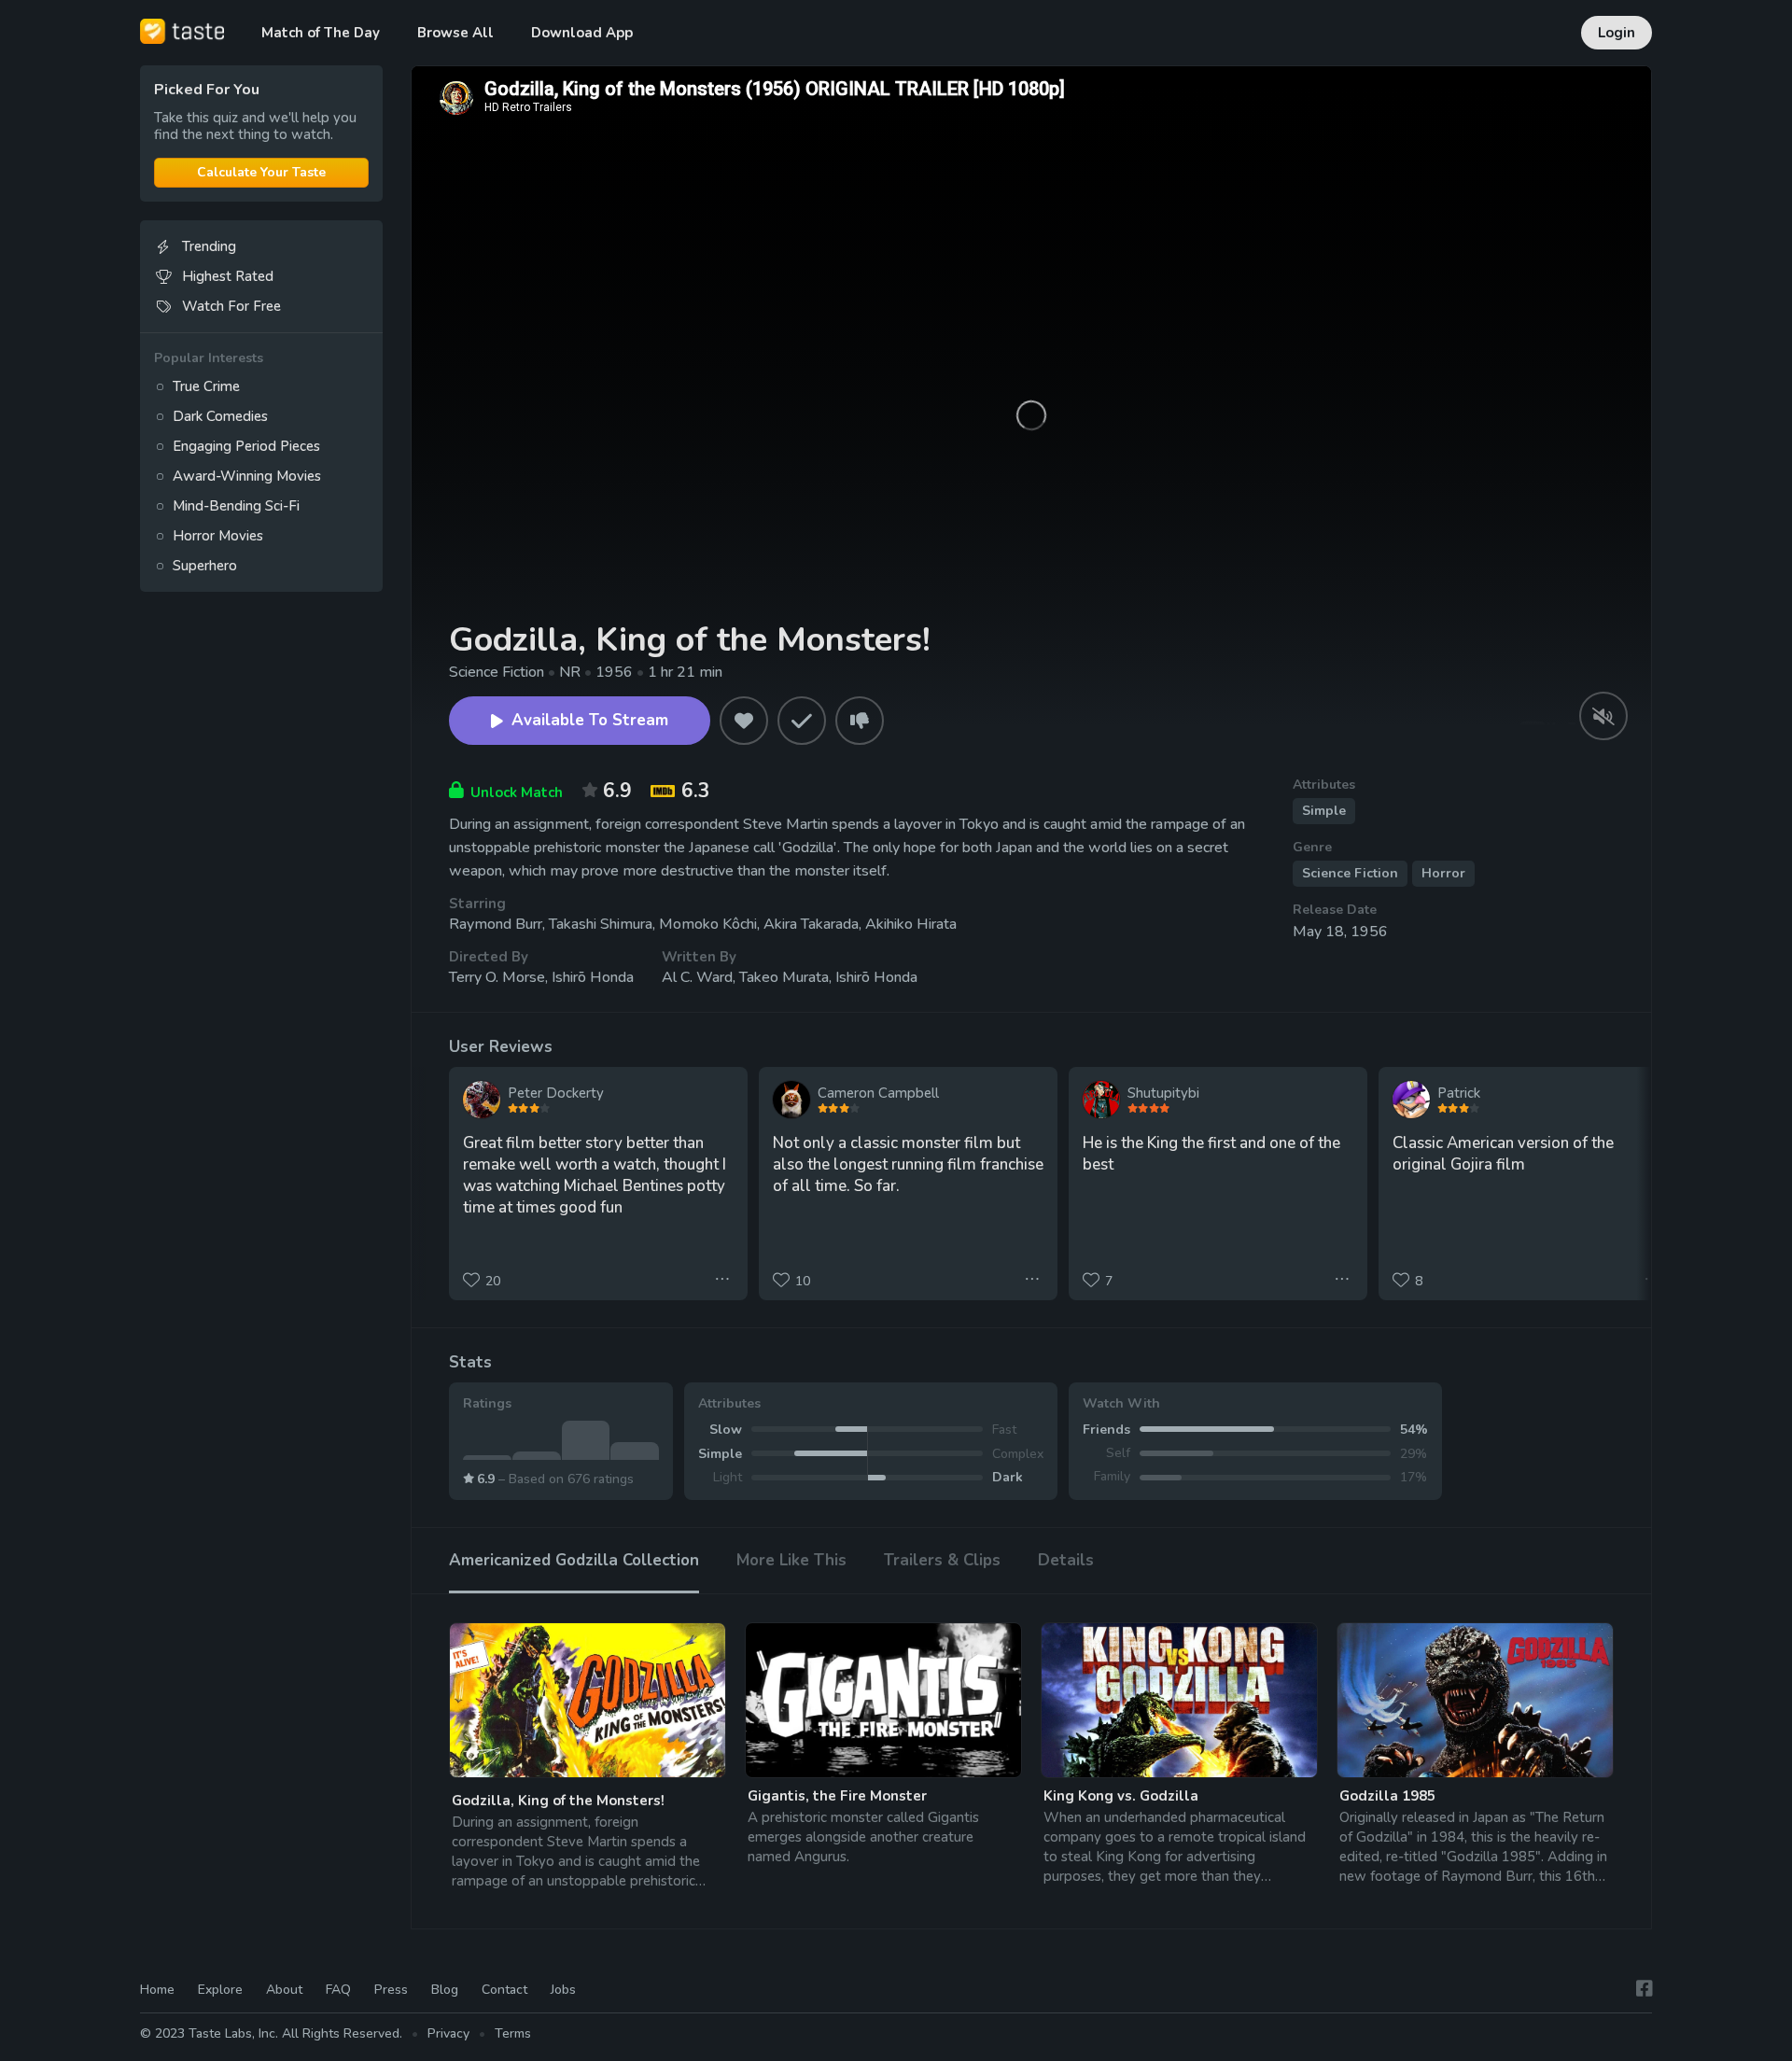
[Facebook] (1645, 1989)
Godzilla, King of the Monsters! (558, 1801)
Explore (220, 1990)
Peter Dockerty (556, 1093)
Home (157, 1990)
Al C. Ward (697, 977)
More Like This (791, 1560)
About (284, 1990)
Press (391, 1990)
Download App (582, 33)
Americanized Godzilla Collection (574, 1560)
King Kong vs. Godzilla (1121, 1796)
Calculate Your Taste (261, 172)
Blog (445, 1990)
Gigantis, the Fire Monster (837, 1796)
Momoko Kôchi (708, 924)
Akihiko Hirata (911, 924)
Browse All (455, 33)
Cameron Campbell (878, 1093)
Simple (1324, 811)
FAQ (338, 1990)
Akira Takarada (811, 924)
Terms (513, 2033)
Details (1066, 1560)
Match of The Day (321, 33)
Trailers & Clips (942, 1560)
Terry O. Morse (497, 977)
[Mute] (1603, 716)
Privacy (448, 2033)
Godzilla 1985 (1387, 1796)
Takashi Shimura (601, 924)
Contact (504, 1990)
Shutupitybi (1163, 1093)
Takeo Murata (784, 977)
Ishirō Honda (593, 977)
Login (1617, 33)
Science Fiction (1350, 873)
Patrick (1459, 1093)
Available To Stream (590, 720)
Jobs (563, 1990)
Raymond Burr (496, 924)
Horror (1443, 873)
